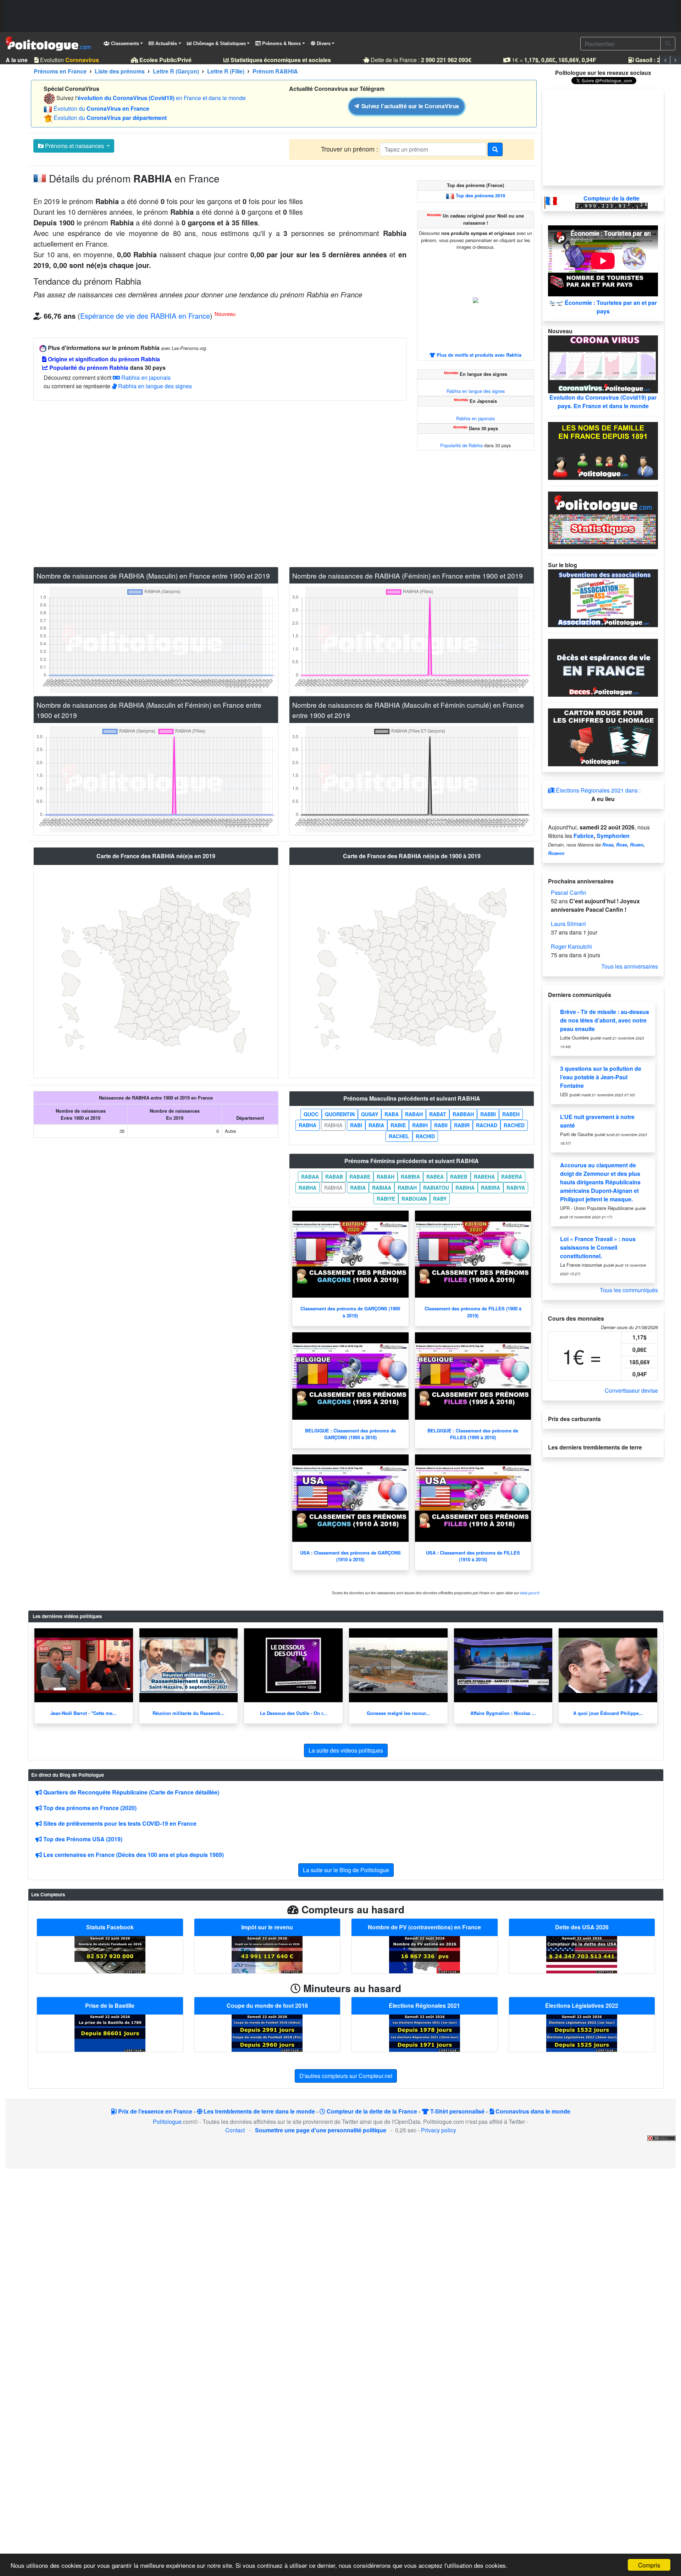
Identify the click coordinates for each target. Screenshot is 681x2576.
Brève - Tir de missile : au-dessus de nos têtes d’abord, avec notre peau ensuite (605, 1020)
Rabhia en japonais (145, 377)
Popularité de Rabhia (461, 445)
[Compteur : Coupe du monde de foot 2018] (267, 2032)
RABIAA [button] (382, 1188)
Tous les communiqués (629, 1290)
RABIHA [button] (465, 1188)
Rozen (637, 845)
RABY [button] (440, 1199)
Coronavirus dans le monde (532, 2111)
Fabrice (584, 836)
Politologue (167, 2122)
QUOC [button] (311, 1114)
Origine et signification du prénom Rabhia (103, 359)
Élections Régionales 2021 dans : (597, 790)
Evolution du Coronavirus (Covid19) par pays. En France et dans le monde (603, 402)
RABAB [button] (334, 1177)
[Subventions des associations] (603, 598)
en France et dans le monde (162, 98)
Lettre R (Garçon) (176, 71)
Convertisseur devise (631, 1390)
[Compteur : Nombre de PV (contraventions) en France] (425, 1954)
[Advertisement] (340, 16)
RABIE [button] (398, 1125)
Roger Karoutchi (571, 946)
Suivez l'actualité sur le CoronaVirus (409, 106)
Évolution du (101, 108)
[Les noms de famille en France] (603, 450)
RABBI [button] (488, 1114)
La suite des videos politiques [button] (346, 1750)
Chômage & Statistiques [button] (219, 43)
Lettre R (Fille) (226, 71)
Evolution (55, 60)
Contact (235, 2130)
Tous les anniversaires (630, 966)
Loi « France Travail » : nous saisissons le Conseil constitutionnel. (598, 1247)
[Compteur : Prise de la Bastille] (110, 2032)
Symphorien (613, 836)
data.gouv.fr (530, 1593)
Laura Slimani (568, 924)
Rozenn (556, 853)
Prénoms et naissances (74, 146)
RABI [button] (356, 1125)
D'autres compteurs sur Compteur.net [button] (346, 2076)
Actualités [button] (165, 43)
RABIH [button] (420, 1125)
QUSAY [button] (370, 1114)
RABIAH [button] (407, 1188)
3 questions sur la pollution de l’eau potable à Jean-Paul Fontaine (601, 1077)
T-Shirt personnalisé (457, 2111)
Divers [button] (323, 43)
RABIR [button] (462, 1125)
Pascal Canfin (569, 892)
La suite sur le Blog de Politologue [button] (346, 1870)
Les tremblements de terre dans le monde (259, 2111)
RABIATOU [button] (436, 1188)
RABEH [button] (511, 1114)
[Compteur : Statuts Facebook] (110, 1954)
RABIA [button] (376, 1125)
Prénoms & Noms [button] (281, 43)
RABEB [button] (459, 1177)
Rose (622, 845)
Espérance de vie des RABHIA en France (145, 316)
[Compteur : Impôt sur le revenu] (267, 1954)
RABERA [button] (512, 1177)
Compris (649, 2565)
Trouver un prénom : (350, 149)
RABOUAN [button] (414, 1199)
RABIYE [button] (386, 1199)
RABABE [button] (360, 1177)
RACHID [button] (425, 1136)
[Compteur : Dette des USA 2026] (582, 1954)
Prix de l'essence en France (154, 2111)
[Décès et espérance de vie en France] (603, 667)
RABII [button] (441, 1125)
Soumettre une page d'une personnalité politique (321, 2130)
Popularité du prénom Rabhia (88, 368)
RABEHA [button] (484, 1177)
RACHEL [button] (399, 1136)
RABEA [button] (435, 1177)
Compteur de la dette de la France (371, 2111)
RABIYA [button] (516, 1188)
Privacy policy (439, 2130)
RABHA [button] (308, 1125)
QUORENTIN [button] (340, 1114)
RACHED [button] (514, 1125)
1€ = (540, 60)
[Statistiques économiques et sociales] (603, 519)
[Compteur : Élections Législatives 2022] (582, 2032)
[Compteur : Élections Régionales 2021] (425, 2032)
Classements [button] (124, 43)
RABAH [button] (414, 1114)
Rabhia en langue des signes (154, 386)
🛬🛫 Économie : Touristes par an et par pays (603, 307)
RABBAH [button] (463, 1114)
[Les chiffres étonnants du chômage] (603, 737)
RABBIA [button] (410, 1177)
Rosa (608, 845)
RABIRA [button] (491, 1188)
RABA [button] (392, 1114)
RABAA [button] (310, 1177)
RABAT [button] (438, 1114)
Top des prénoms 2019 (480, 196)
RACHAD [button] (487, 1125)
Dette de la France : (407, 60)
